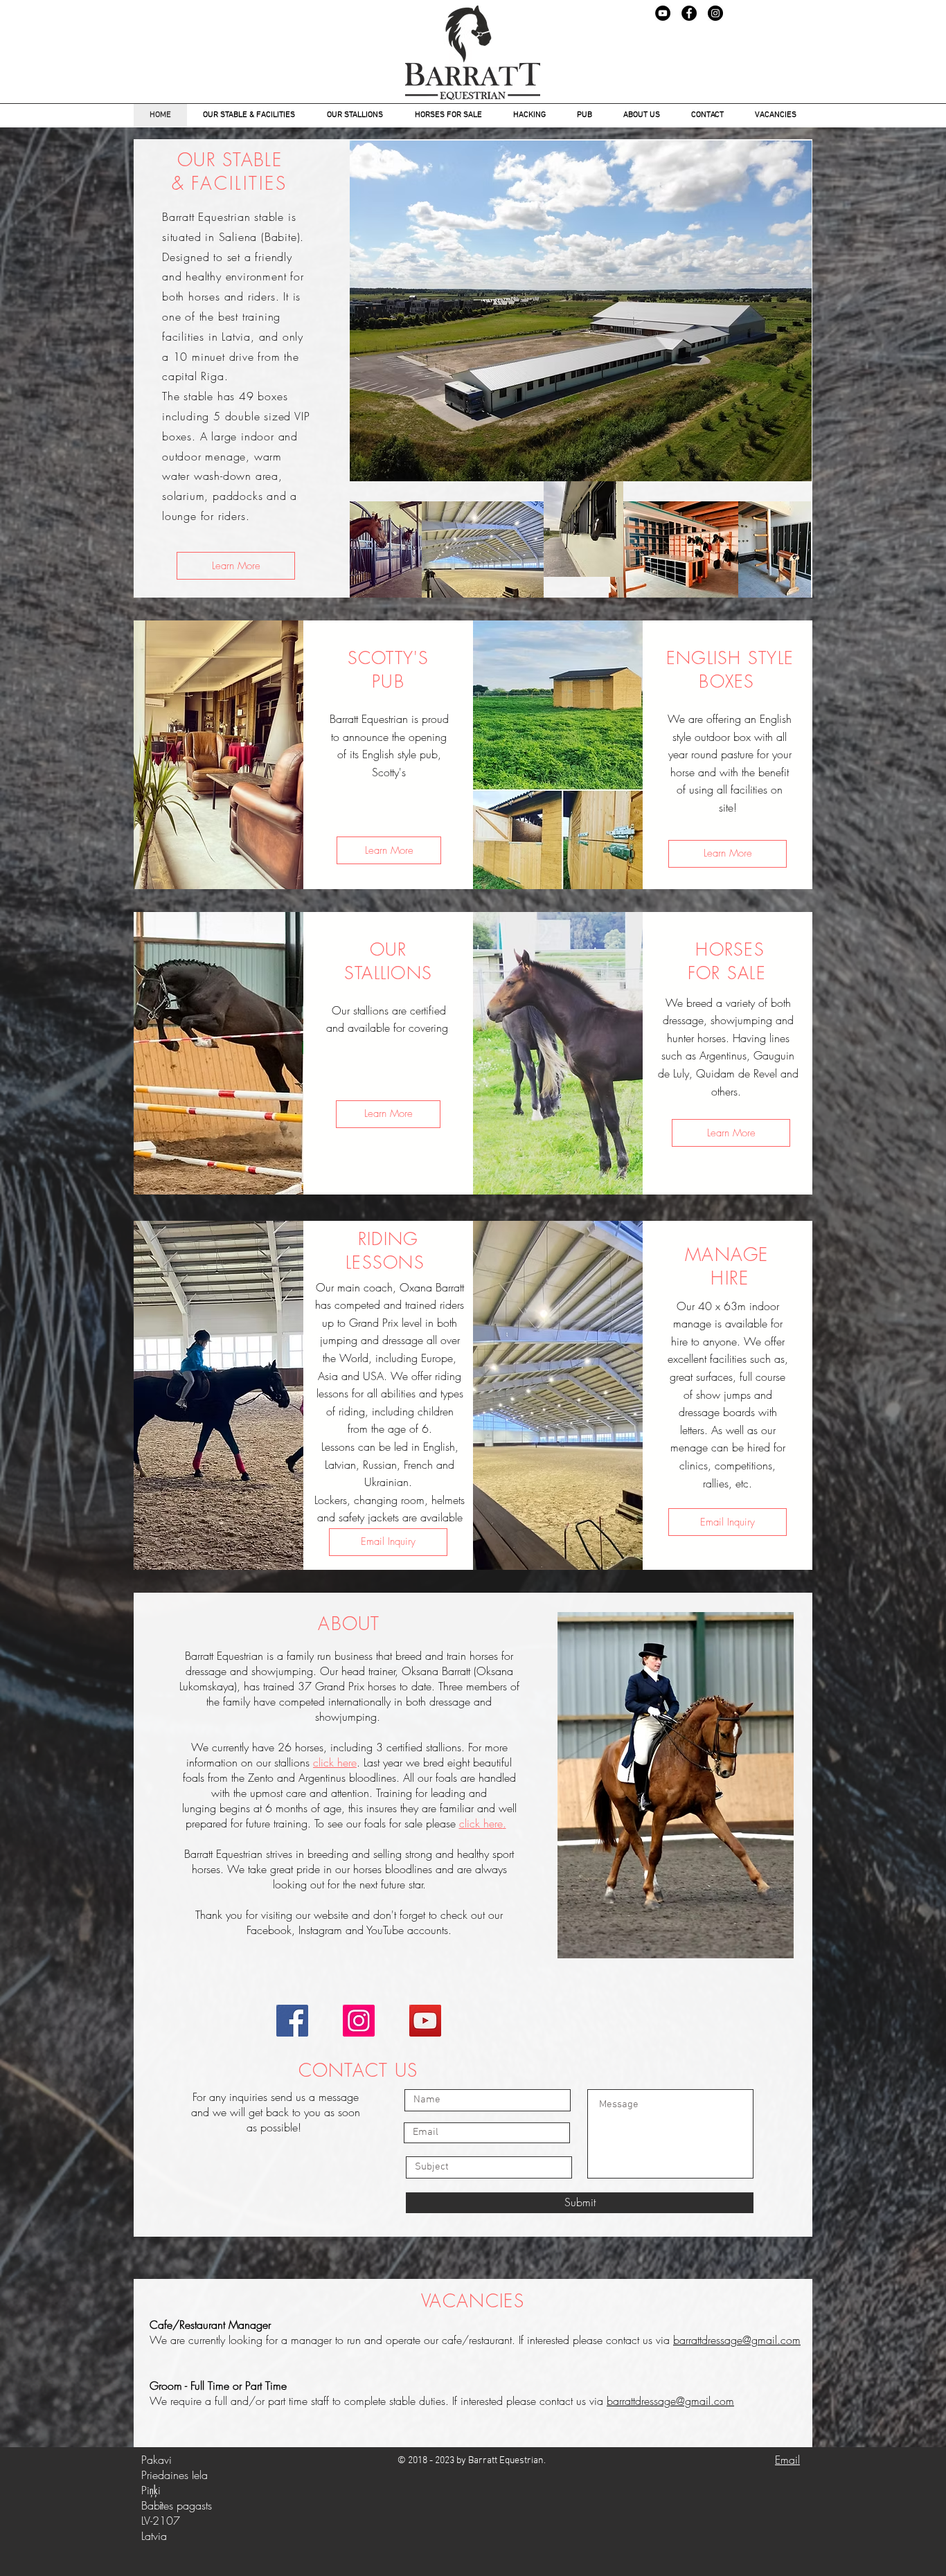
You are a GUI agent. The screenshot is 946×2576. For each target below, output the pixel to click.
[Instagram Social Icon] (359, 2021)
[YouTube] (663, 13)
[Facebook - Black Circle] (689, 13)
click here (481, 1823)
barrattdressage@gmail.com (737, 2340)
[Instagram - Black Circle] (715, 13)
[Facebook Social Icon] (292, 2021)
